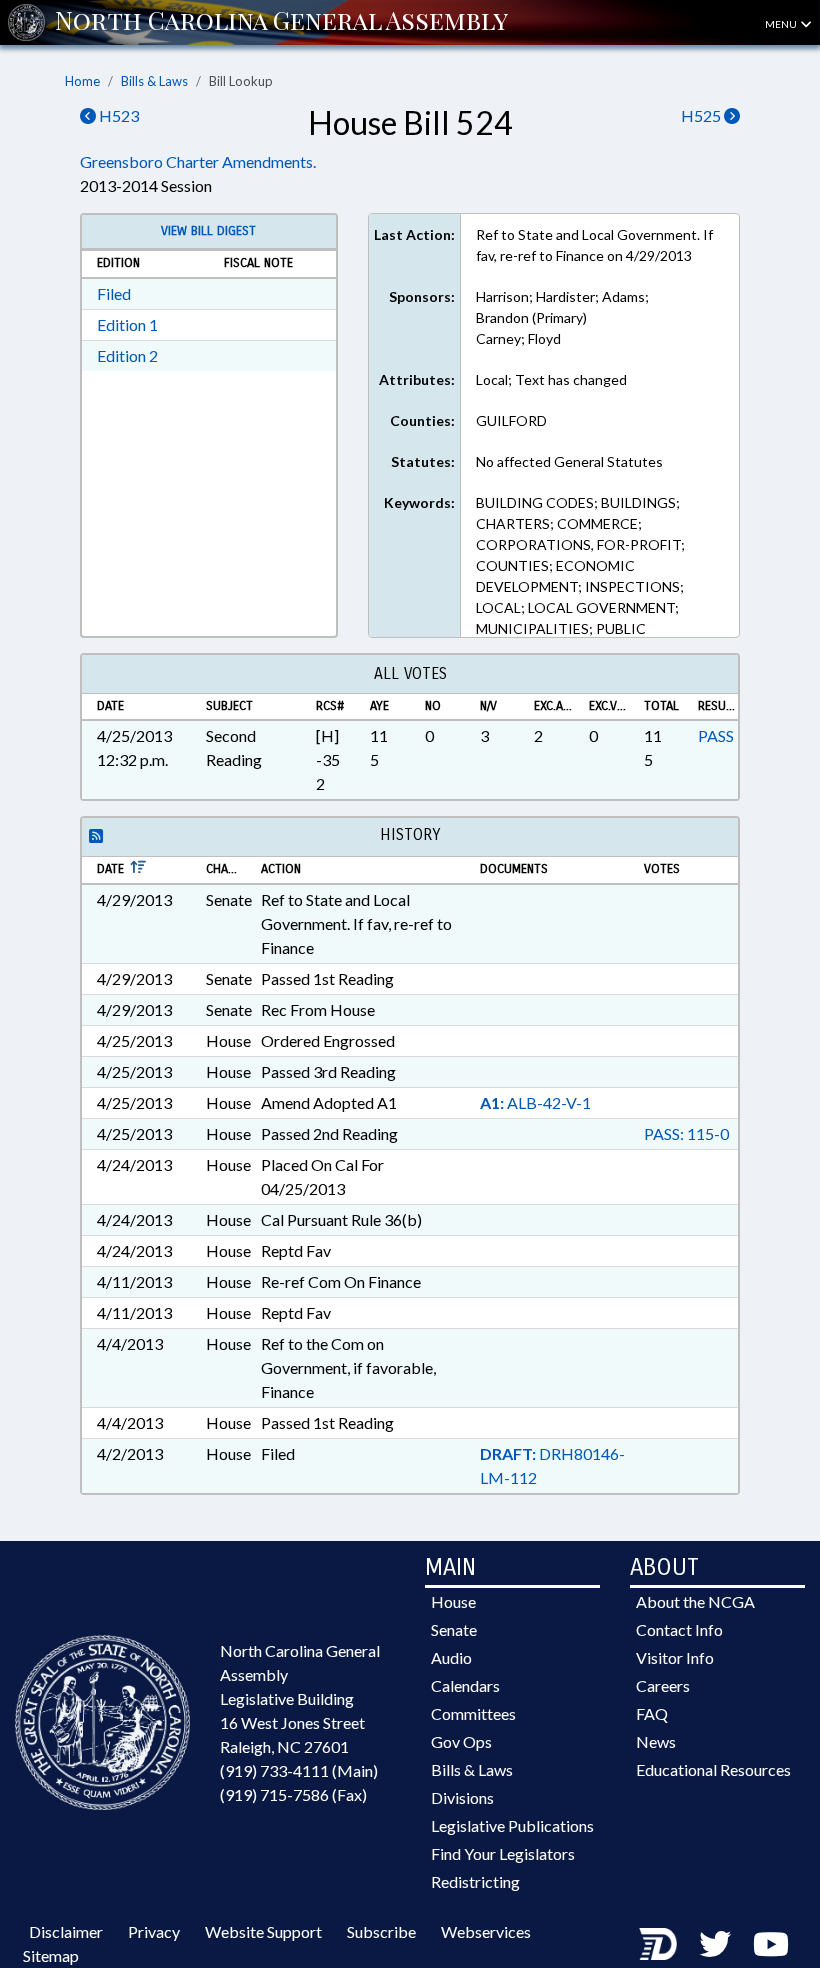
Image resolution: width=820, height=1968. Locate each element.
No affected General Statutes (569, 461)
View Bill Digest (208, 231)
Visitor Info (675, 1657)
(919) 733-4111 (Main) (299, 1770)
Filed (114, 293)
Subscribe (381, 1931)
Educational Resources (713, 1769)
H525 (702, 115)
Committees (473, 1713)
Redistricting (475, 1881)
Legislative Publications (512, 1825)
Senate (454, 1629)
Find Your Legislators (503, 1853)
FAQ (652, 1713)
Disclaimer (66, 1931)
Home (82, 81)
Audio (451, 1657)
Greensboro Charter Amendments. (198, 161)
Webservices (486, 1931)
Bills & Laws (154, 81)
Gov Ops (461, 1741)
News (656, 1741)
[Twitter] (715, 1943)
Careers (663, 1685)
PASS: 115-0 (686, 1133)
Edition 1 (127, 324)
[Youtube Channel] (771, 1943)
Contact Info (679, 1629)
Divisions (462, 1797)
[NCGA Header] (281, 22)
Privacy (154, 1931)
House (453, 1601)
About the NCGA (695, 1601)
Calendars (465, 1685)
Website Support (263, 1931)
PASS (716, 735)
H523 (117, 115)
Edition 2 (127, 355)
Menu (782, 24)
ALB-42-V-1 (535, 1102)
